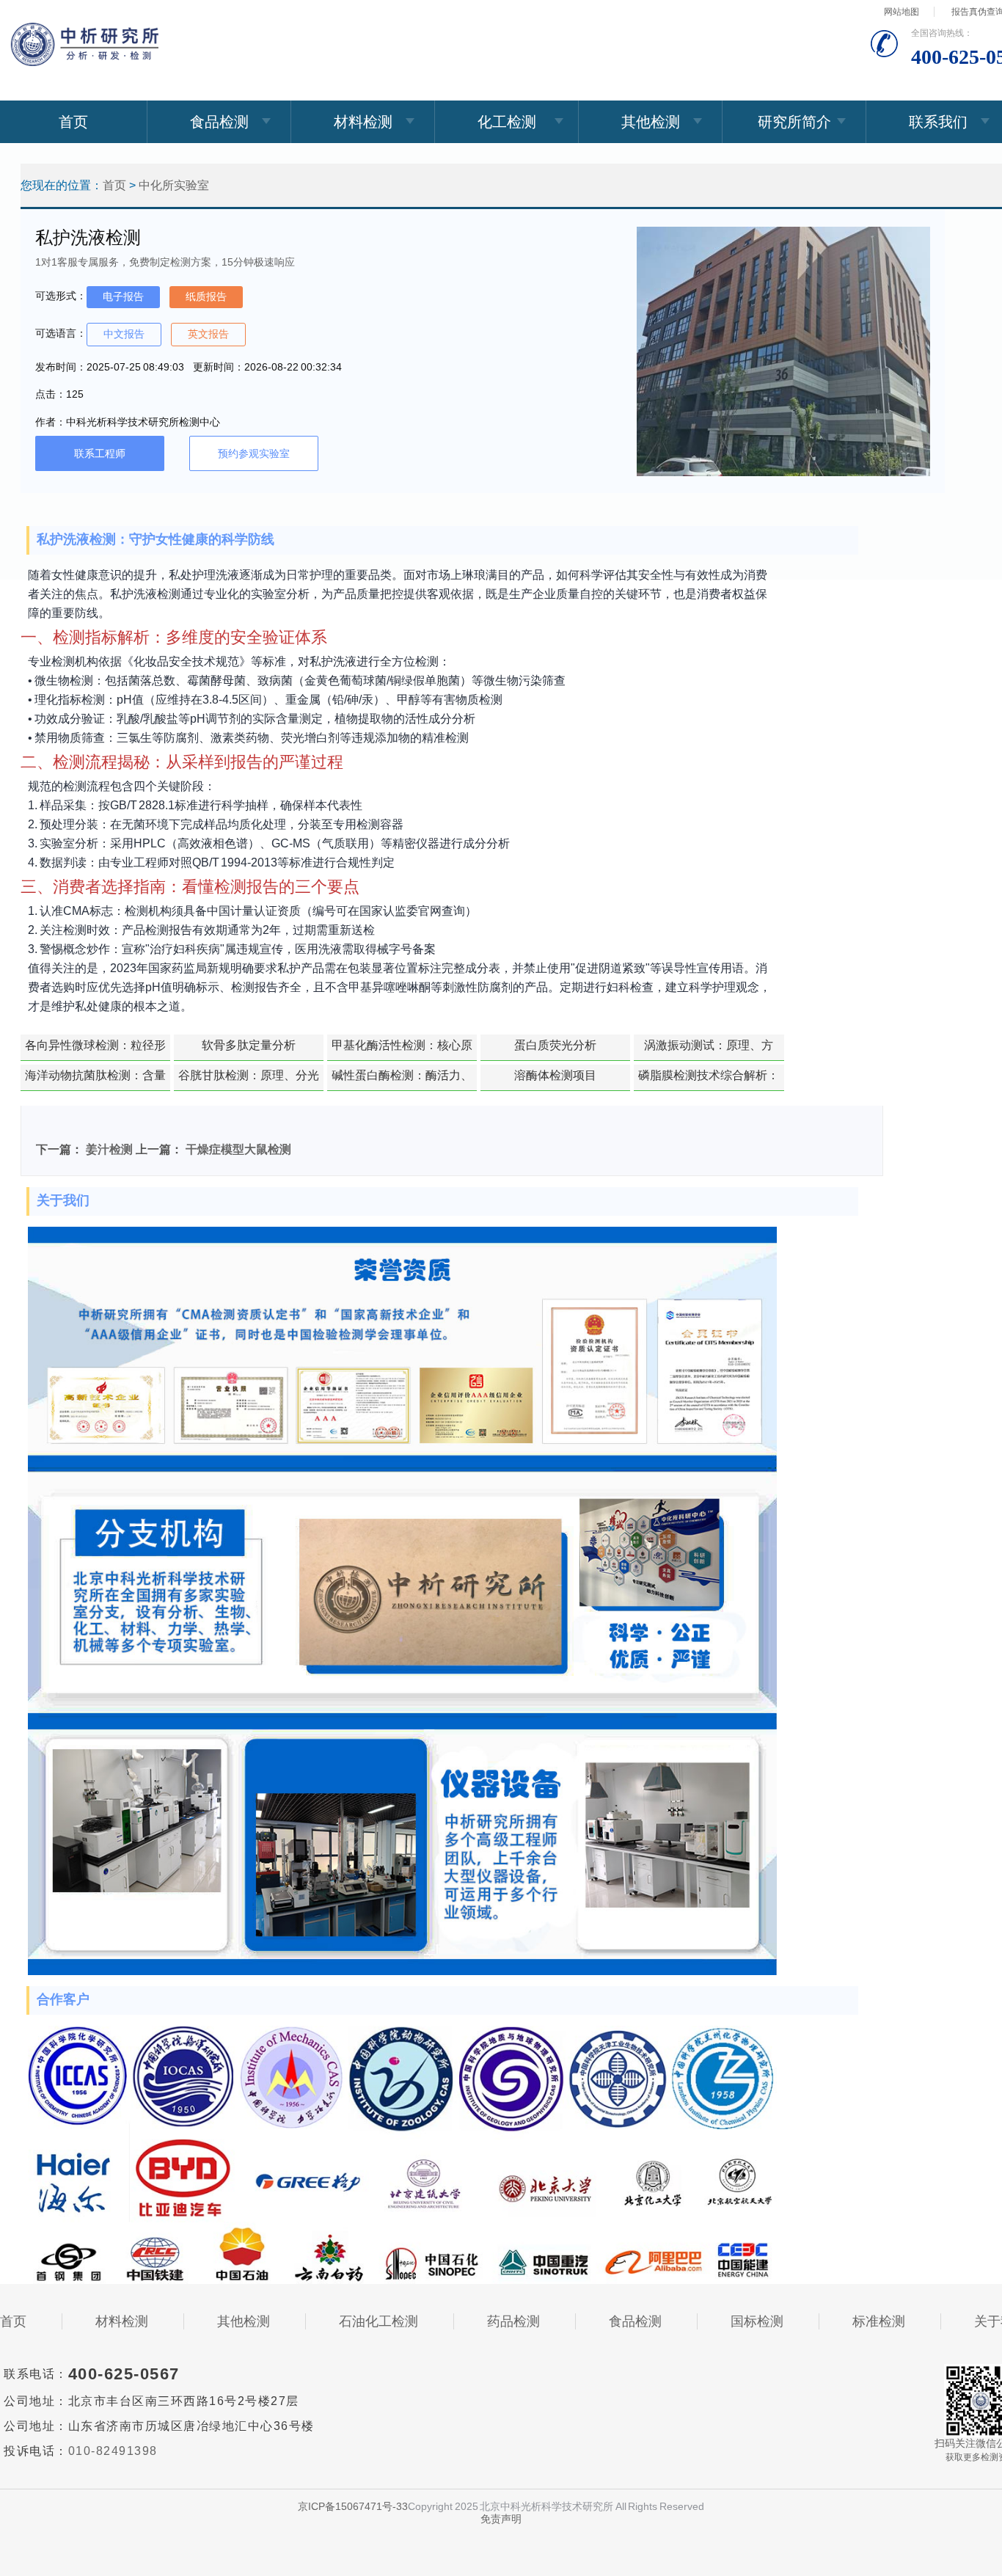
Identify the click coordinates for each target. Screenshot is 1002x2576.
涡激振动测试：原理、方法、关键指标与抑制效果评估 (709, 1050)
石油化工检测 (379, 2321)
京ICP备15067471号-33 (353, 2506)
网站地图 (902, 12)
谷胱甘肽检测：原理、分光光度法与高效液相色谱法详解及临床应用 (249, 1080)
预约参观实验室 (254, 453)
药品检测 (513, 2321)
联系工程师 (100, 453)
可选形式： (61, 296)
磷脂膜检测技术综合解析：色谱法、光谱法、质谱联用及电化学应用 (709, 1080)
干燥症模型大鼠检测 (238, 1149)
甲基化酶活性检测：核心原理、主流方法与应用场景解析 (402, 1050)
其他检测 (651, 122)
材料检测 (363, 122)
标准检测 (879, 2321)
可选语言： (61, 333)
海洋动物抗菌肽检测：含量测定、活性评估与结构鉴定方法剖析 (95, 1080)
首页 (73, 122)
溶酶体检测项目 (555, 1075)
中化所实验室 (174, 185)
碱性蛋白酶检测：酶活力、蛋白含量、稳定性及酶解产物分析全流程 (402, 1080)
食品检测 (219, 122)
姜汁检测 (109, 1149)
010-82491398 (113, 2451)
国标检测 (757, 2321)
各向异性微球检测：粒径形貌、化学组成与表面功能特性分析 (95, 1050)
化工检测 (507, 122)
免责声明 (501, 2519)
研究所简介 (794, 122)
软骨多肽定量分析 (249, 1045)
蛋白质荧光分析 (555, 1045)
